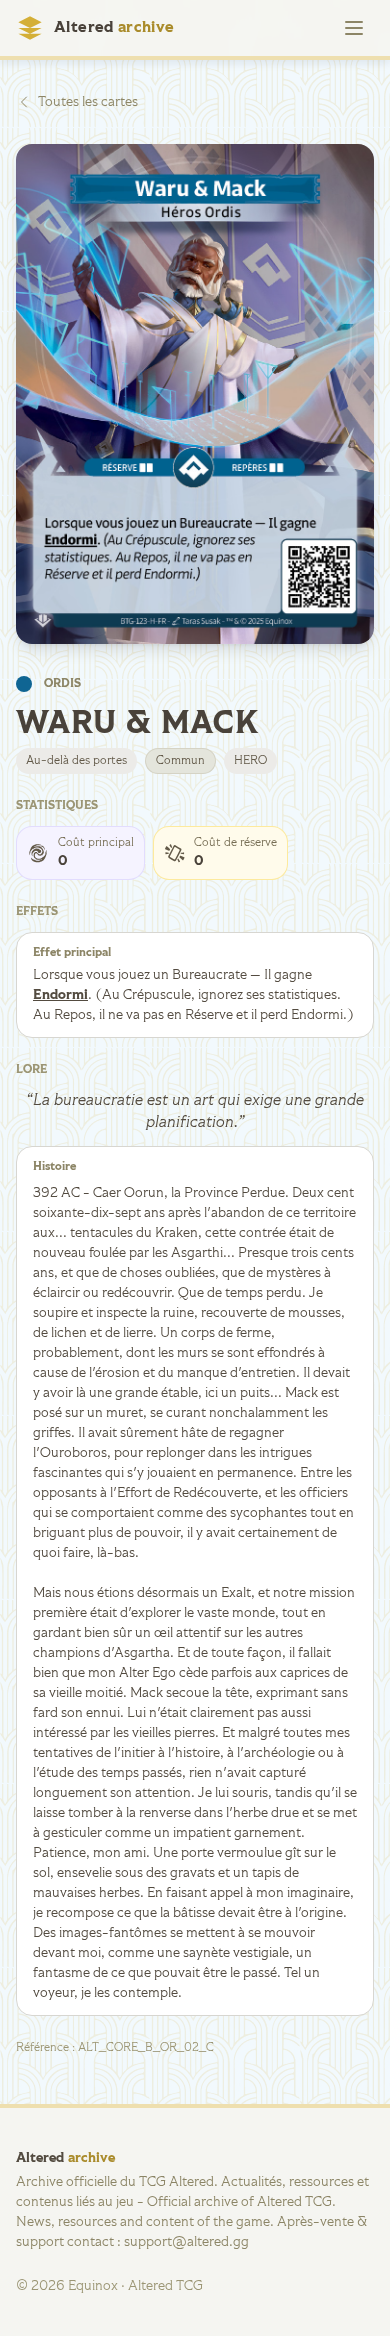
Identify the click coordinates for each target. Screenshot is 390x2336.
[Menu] (354, 28)
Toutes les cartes (88, 102)
